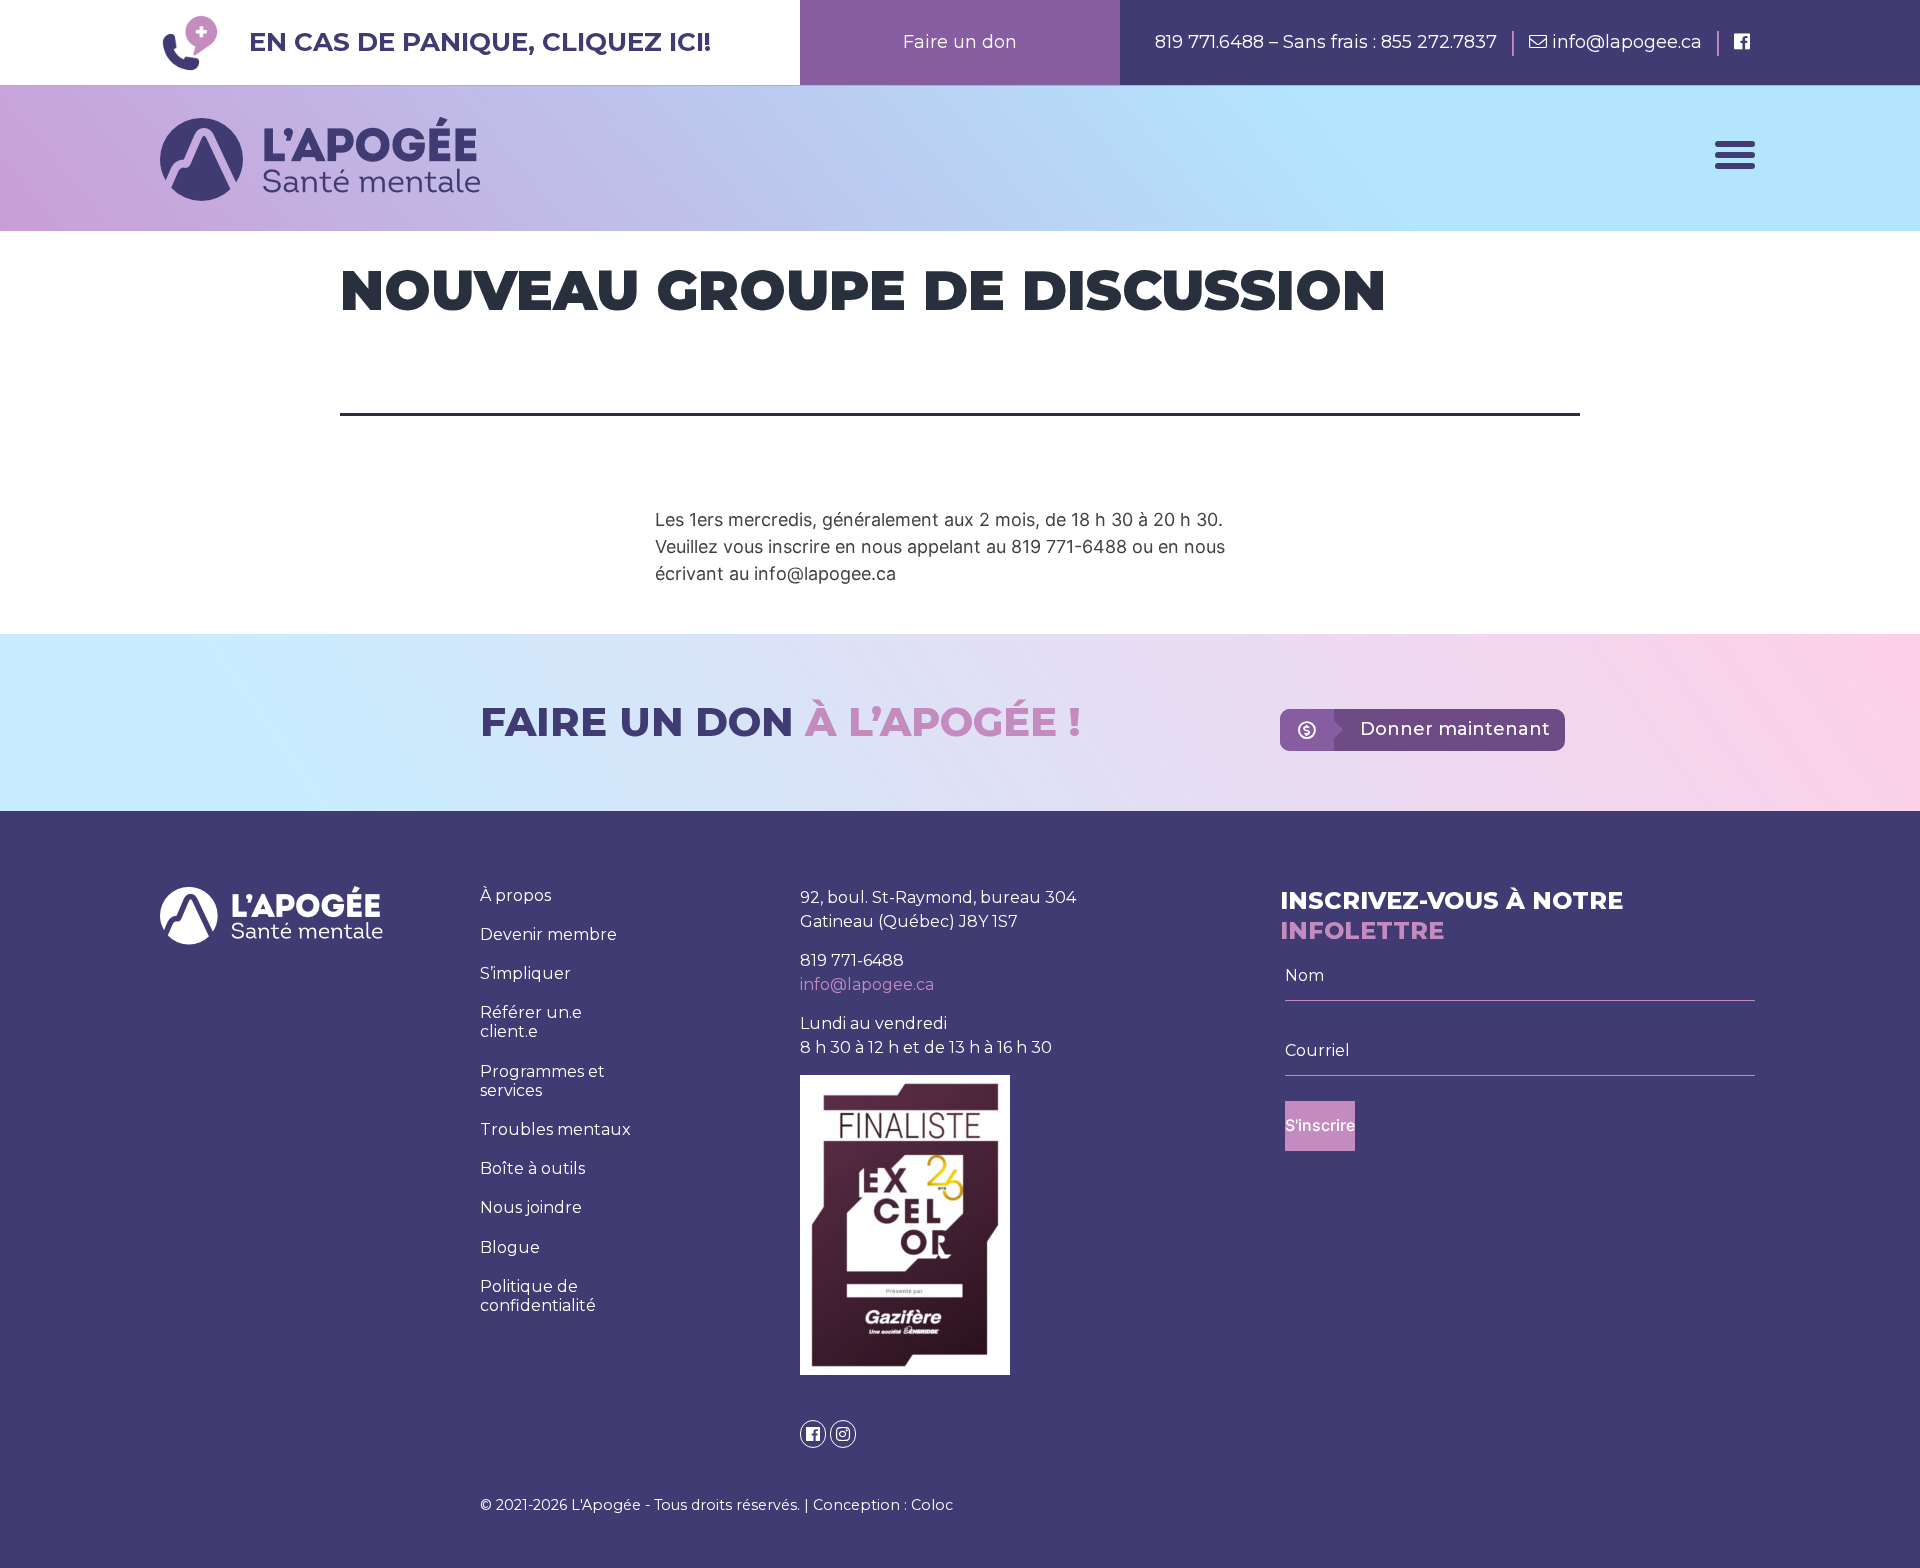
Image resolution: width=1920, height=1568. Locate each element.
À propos (515, 895)
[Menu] (1735, 155)
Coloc (932, 1505)
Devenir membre (548, 934)
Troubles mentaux (555, 1129)
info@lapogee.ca (1627, 42)
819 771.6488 (1212, 42)
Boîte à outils (532, 1168)
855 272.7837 (1439, 42)
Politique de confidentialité (538, 1296)
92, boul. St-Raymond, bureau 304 (938, 897)
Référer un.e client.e (531, 1022)
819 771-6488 (852, 960)
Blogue (510, 1247)
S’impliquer (525, 973)
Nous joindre (531, 1207)
